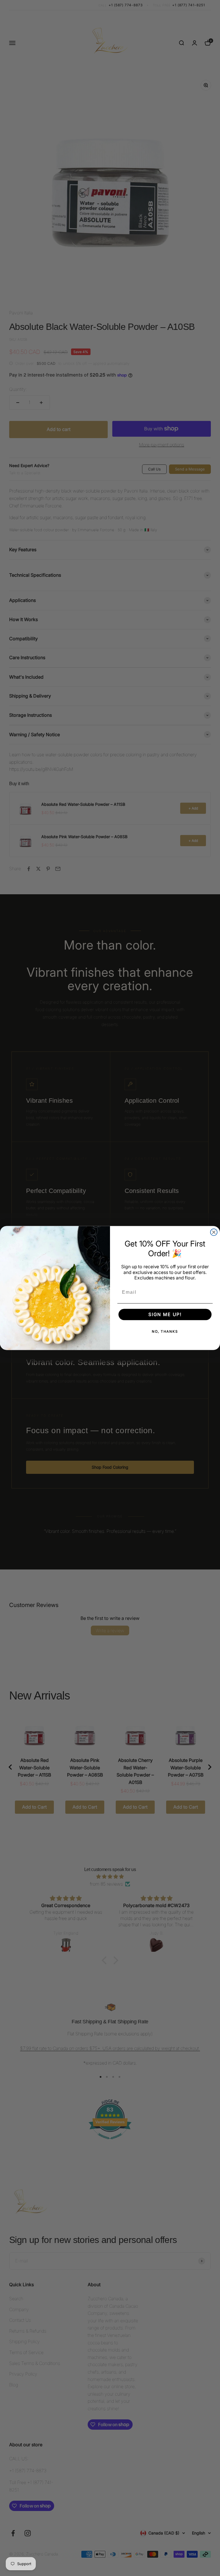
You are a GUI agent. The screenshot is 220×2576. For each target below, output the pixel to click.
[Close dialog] (214, 1232)
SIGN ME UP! (165, 1315)
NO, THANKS (165, 1331)
